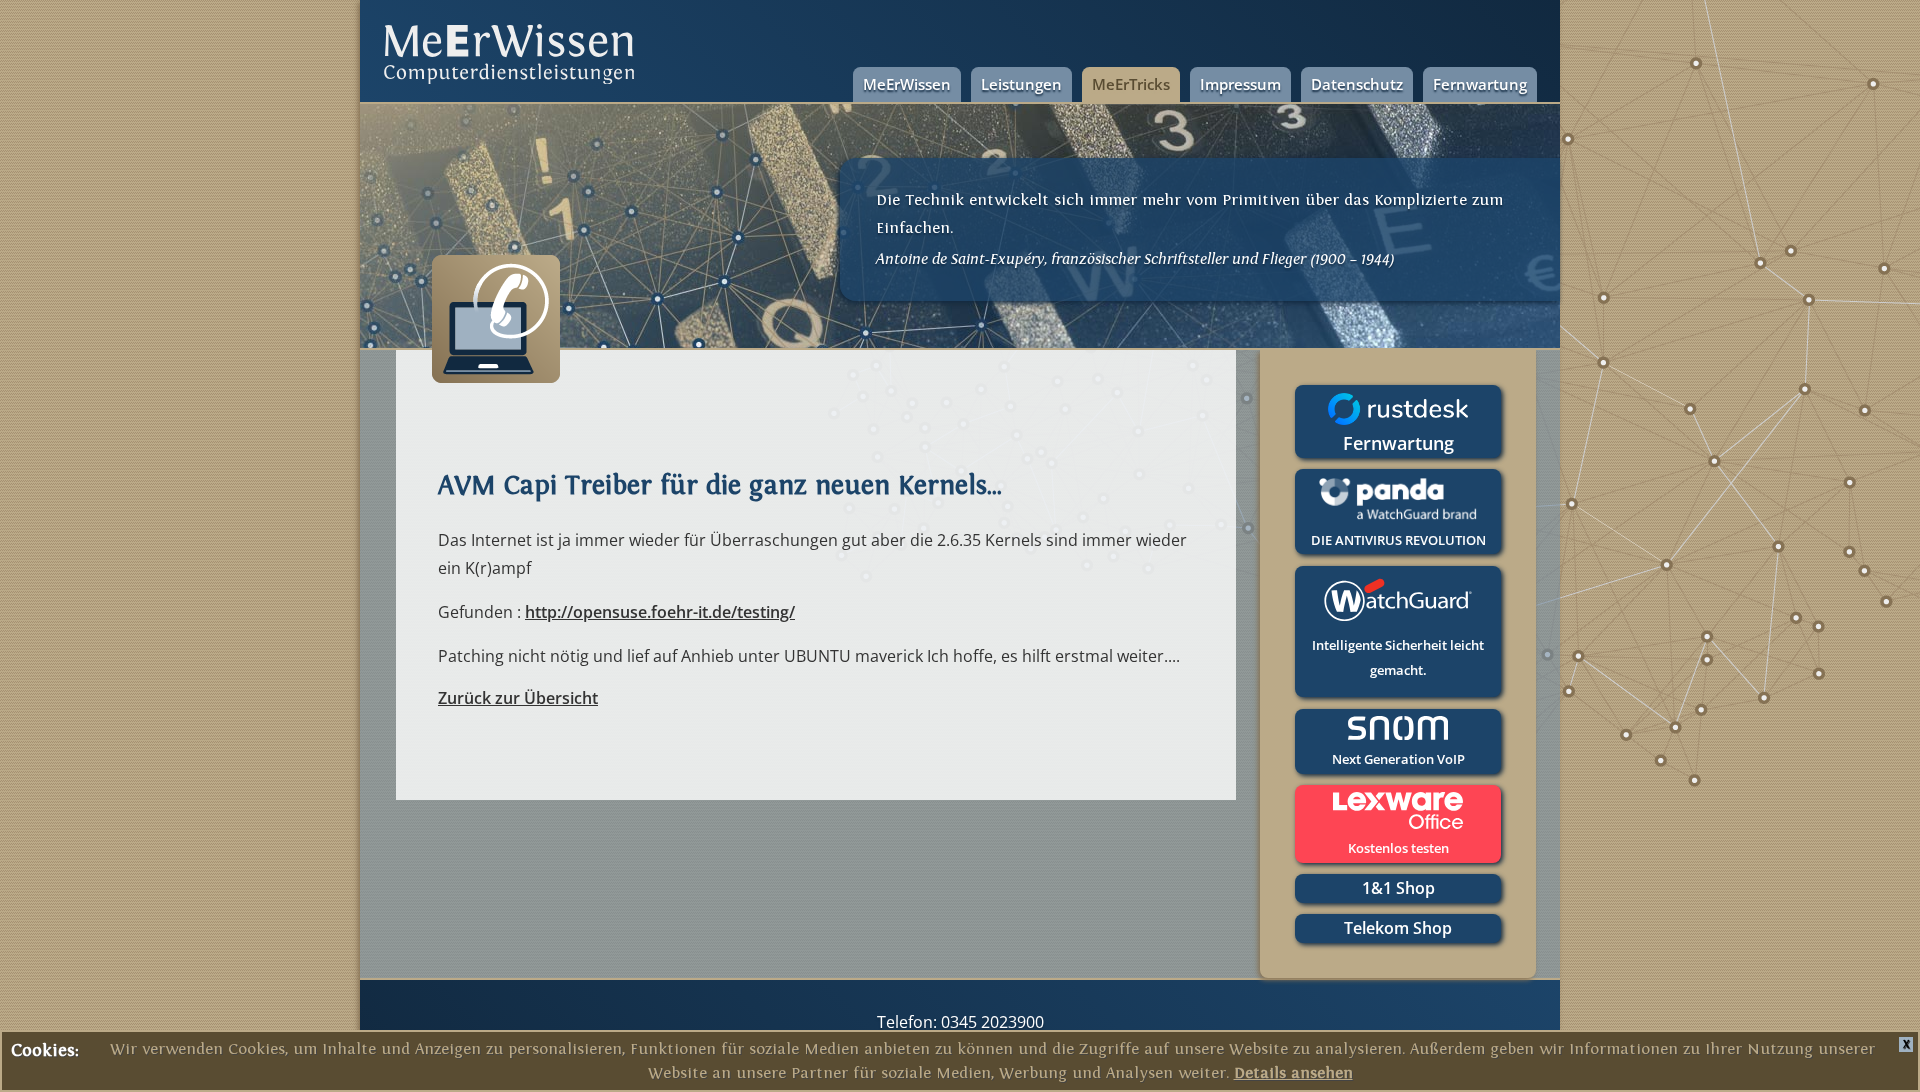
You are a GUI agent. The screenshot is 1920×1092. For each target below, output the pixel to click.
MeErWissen (907, 84)
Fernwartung (1480, 84)
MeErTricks (1131, 84)
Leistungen (1021, 84)
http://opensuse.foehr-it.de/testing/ (660, 612)
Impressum (1240, 84)
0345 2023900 (990, 1022)
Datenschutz (1357, 84)
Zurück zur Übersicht (518, 698)
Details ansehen (1293, 1073)
